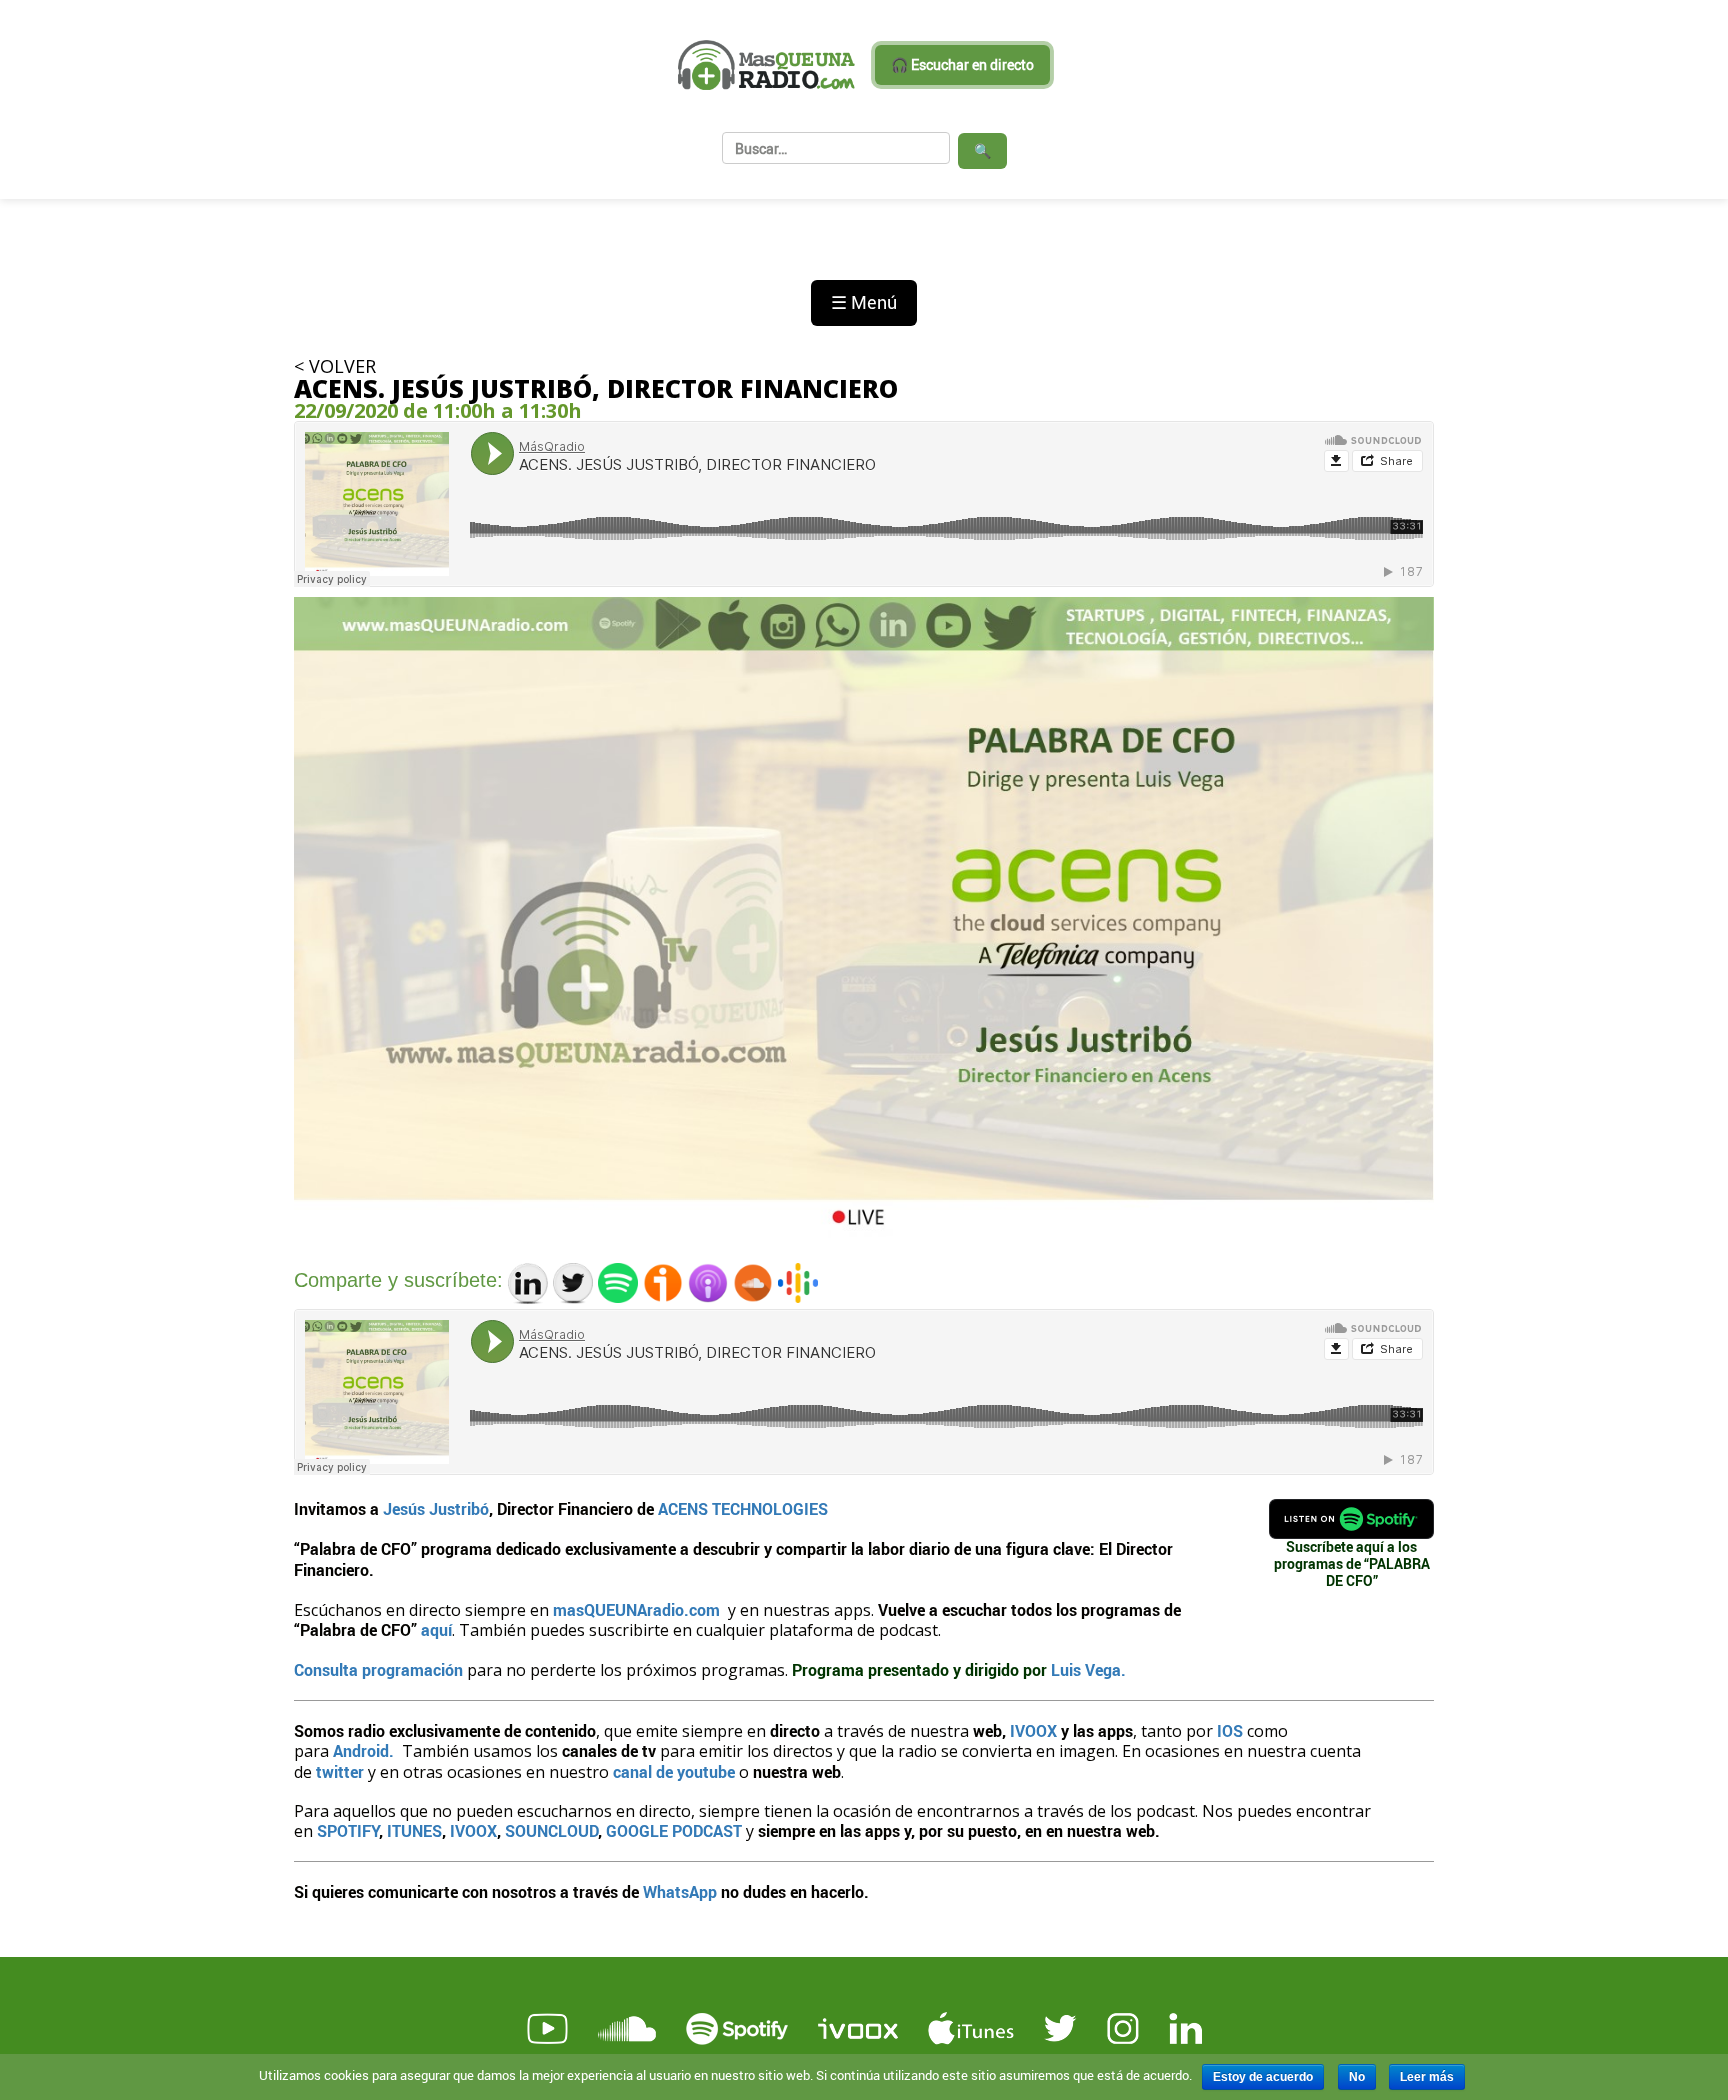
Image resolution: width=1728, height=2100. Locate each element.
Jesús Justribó (436, 1508)
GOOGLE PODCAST (674, 1830)
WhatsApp (680, 1891)
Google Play (666, 1927)
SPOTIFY (348, 1830)
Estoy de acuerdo (1263, 2077)
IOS (1232, 1730)
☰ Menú (864, 302)
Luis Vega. (1088, 1669)
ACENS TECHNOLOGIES (743, 1508)
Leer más (1427, 2077)
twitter (338, 1771)
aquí (436, 1629)
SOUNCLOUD (551, 1830)
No (1357, 2077)
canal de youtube (674, 1771)
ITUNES (414, 1830)
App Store (435, 1927)
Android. (363, 1750)
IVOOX (1033, 1730)
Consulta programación (380, 1669)
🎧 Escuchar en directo (962, 64)
